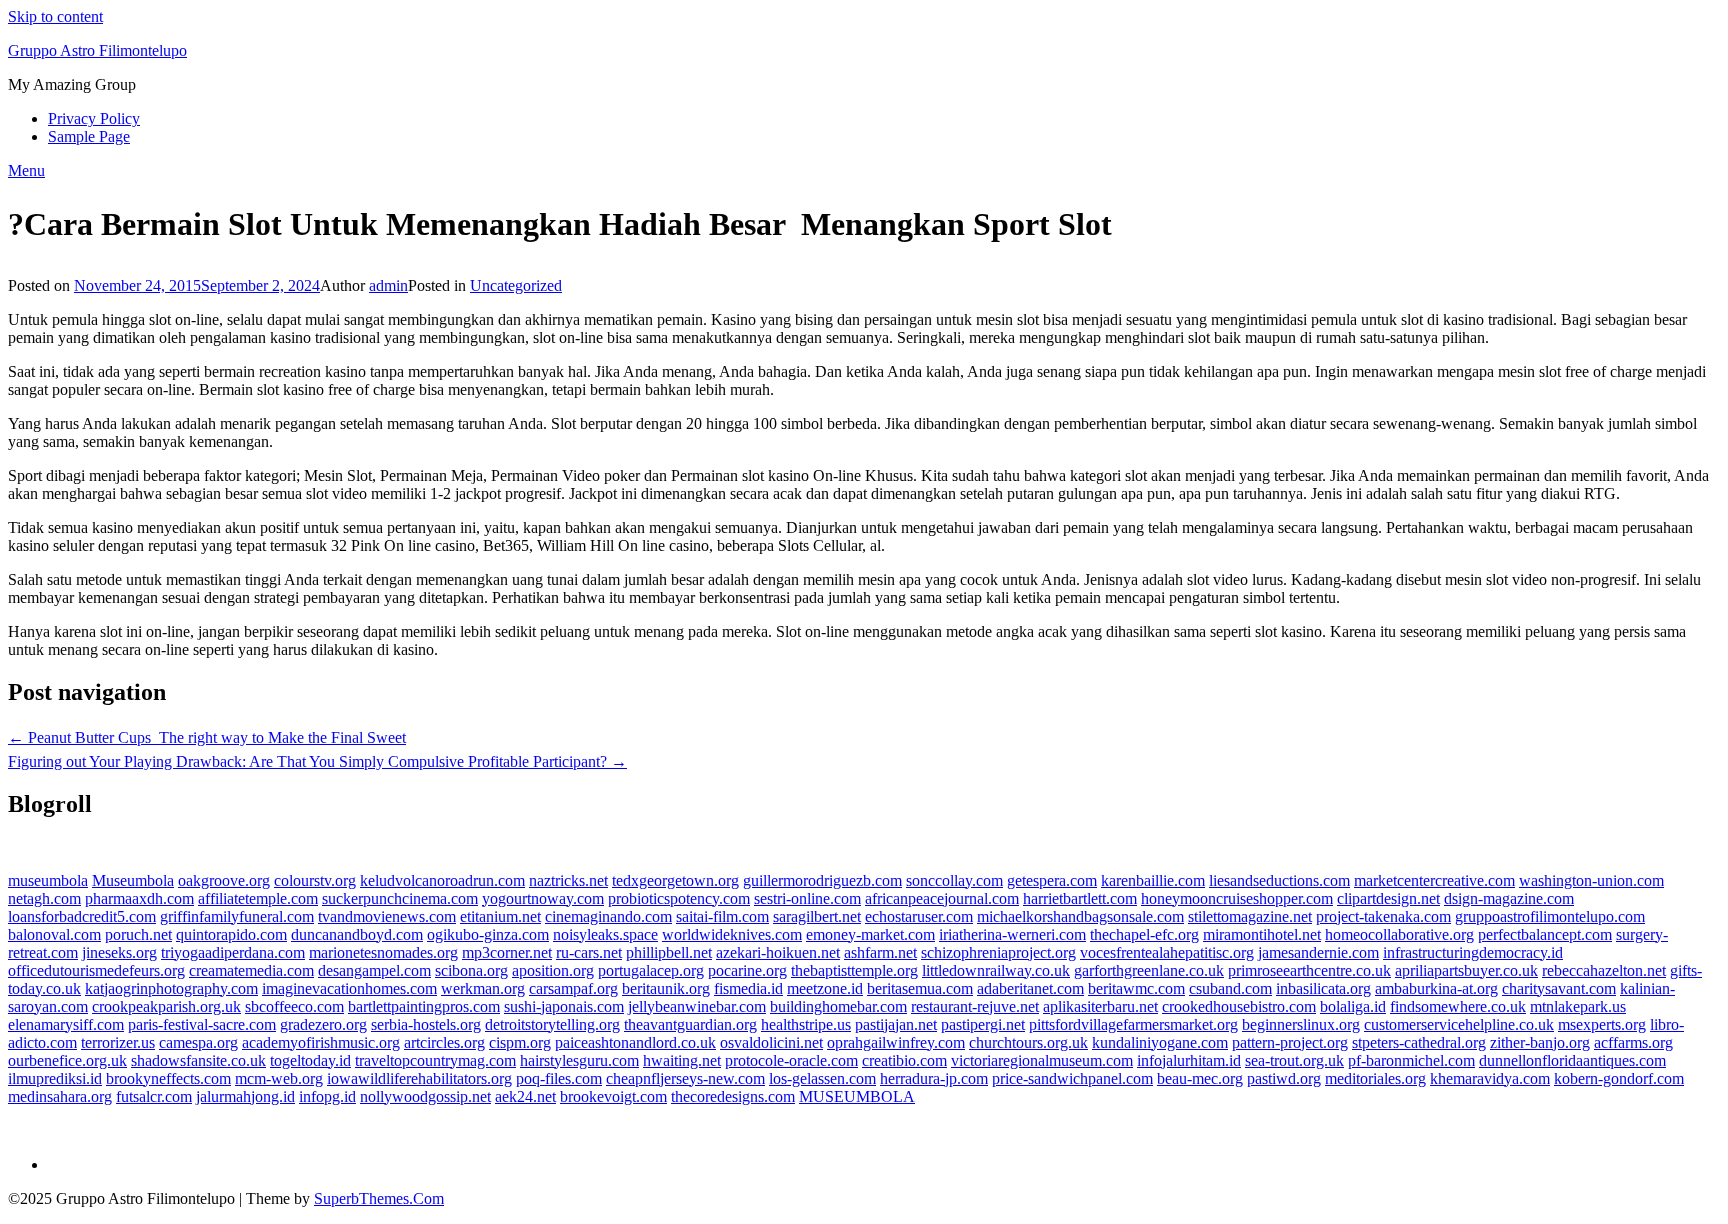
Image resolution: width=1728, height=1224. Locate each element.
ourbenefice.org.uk (67, 1060)
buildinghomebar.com (838, 1006)
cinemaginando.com (608, 916)
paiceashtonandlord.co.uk (635, 1042)
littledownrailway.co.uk (996, 970)
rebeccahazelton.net (1604, 970)
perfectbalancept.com (1545, 934)
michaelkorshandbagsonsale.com (1080, 916)
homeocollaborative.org (1399, 934)
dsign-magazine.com (1509, 898)
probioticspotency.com (679, 898)
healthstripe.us (806, 1024)
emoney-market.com (870, 934)
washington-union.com (1591, 880)
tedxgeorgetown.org (675, 880)
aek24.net (525, 1096)
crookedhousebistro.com (1239, 1006)
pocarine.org (747, 970)
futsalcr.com (154, 1096)
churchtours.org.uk (1028, 1042)
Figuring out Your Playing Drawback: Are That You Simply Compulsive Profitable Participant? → (317, 761)
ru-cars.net (589, 952)
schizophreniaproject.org (998, 952)
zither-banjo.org (1540, 1042)
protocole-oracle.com (791, 1060)
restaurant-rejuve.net (975, 1006)
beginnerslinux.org (1301, 1024)
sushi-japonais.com (564, 1006)
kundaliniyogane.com (1160, 1042)
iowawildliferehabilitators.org (419, 1078)
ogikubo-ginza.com (488, 934)
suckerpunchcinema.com (400, 898)
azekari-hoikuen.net (778, 952)
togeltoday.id (310, 1060)
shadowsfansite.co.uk (198, 1060)
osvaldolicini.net (771, 1042)
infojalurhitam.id (1189, 1060)
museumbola (48, 880)
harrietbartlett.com (1080, 898)
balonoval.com (54, 934)
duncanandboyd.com (357, 934)
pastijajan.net (896, 1024)
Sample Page (89, 136)
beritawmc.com (1136, 988)
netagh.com (44, 898)
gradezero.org (323, 1024)
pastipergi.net (983, 1024)
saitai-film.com (722, 916)
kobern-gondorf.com (1619, 1078)
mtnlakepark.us (1578, 1006)
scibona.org (471, 970)
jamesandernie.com (1318, 952)
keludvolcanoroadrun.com (442, 880)
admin (388, 285)
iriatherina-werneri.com (1012, 934)
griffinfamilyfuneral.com (237, 916)
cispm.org (520, 1042)
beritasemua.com (920, 988)
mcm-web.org (279, 1078)
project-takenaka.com (1383, 916)
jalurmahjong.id (245, 1096)
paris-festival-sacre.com (202, 1024)
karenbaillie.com (1153, 880)
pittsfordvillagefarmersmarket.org (1133, 1024)
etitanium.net (500, 916)
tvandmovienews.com (387, 916)
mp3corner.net (507, 952)
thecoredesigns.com (733, 1096)
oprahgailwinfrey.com (896, 1042)
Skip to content (55, 16)
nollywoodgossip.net (425, 1096)
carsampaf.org (573, 988)
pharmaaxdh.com (139, 898)
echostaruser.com (919, 916)
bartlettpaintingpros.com (424, 1006)
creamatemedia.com (251, 970)
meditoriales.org (1375, 1078)
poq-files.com (559, 1078)
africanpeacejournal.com (942, 898)
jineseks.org (119, 952)
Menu (26, 170)
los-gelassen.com (822, 1078)
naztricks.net (568, 880)
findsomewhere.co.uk (1458, 1006)
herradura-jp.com (934, 1078)
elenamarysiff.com (66, 1024)
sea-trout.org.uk (1294, 1060)
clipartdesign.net (1388, 898)
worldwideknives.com (732, 934)
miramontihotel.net (1262, 934)
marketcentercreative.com (1434, 880)
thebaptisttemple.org (854, 970)
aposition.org (553, 970)
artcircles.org (444, 1042)
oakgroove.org (224, 880)
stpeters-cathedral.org (1419, 1042)
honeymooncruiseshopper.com (1237, 898)
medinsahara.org (60, 1096)
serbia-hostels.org (426, 1024)
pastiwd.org (1284, 1078)
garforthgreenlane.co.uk (1149, 970)
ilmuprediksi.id (55, 1078)
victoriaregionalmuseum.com (1042, 1060)
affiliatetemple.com (258, 898)
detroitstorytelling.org (552, 1024)
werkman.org (483, 988)
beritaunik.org (666, 988)
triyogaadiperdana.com (233, 952)
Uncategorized (516, 285)
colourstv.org (315, 880)
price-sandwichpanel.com (1072, 1078)
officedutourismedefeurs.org (96, 970)
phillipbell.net (669, 952)
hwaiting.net (682, 1060)
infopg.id (327, 1096)
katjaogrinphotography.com (171, 988)
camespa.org (198, 1042)
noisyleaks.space (605, 934)
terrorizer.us (118, 1042)
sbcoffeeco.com (294, 1006)
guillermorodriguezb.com (822, 880)
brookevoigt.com (613, 1096)
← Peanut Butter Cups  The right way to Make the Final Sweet (207, 737)
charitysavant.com (1559, 988)
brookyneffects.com (168, 1078)
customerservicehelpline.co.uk (1459, 1024)
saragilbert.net (817, 916)
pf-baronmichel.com (1411, 1060)
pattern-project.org (1290, 1042)
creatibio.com (904, 1060)
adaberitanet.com (1030, 988)
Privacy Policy (94, 118)
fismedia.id (748, 988)
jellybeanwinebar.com (697, 1006)
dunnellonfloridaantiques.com (1572, 1060)
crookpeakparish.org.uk (166, 1006)
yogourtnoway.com (543, 898)
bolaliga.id (1353, 1006)
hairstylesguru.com (579, 1060)
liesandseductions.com (1279, 880)
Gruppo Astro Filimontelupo (97, 50)
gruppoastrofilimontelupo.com (1550, 916)
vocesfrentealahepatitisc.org (1167, 952)
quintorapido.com (231, 934)
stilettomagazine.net (1250, 916)
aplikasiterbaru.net (1100, 1006)
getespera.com (1052, 880)
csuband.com (1230, 988)
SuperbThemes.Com (379, 1198)
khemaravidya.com (1490, 1078)
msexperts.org (1602, 1024)
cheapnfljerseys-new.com (685, 1078)
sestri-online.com (807, 898)
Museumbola (133, 880)
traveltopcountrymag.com (435, 1060)
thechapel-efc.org (1144, 934)
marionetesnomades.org (383, 952)
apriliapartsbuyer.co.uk (1466, 970)
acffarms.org (1633, 1042)
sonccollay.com (954, 880)
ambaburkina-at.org (1436, 988)
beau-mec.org (1200, 1078)
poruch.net (138, 934)
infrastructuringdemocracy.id (1473, 952)
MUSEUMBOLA (857, 1096)
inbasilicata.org (1323, 988)
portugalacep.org (651, 970)
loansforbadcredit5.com (82, 916)
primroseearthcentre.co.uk (1309, 970)
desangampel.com (374, 970)
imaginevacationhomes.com (349, 988)
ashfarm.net (880, 952)
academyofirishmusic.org (321, 1042)
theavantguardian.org (690, 1024)
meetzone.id (825, 988)
